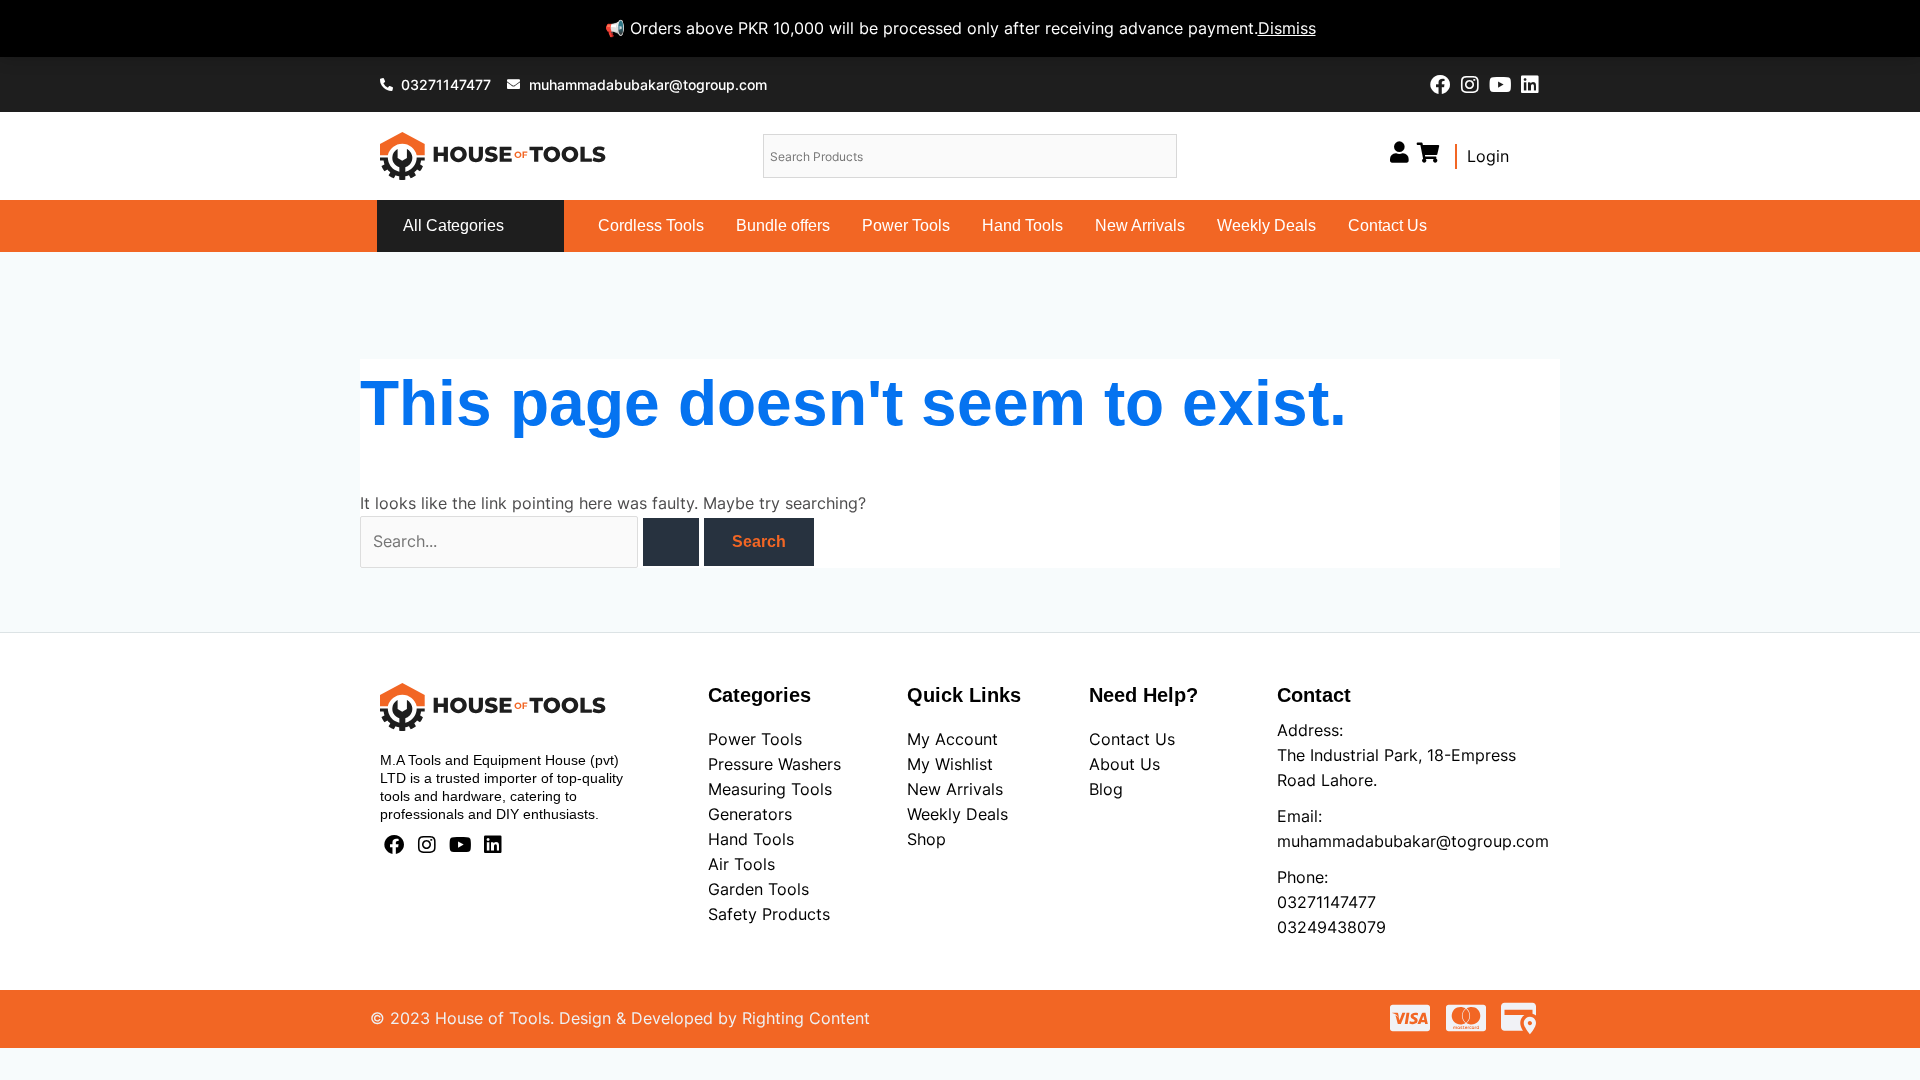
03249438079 (1331, 927)
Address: (1310, 730)
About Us (1124, 764)
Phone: (1302, 877)
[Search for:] (532, 541)
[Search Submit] (671, 542)
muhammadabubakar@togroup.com (1413, 841)
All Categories (453, 225)
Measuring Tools (770, 789)
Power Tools (906, 225)
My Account (952, 739)
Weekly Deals (1266, 225)
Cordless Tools (651, 225)
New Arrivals (1140, 225)
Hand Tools (1022, 225)
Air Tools (741, 864)
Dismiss (1287, 28)
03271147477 (1326, 902)
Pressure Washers (774, 764)
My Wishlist (950, 764)
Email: (1299, 816)
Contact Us (1387, 225)
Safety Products (769, 914)
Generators (750, 814)
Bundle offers (783, 225)
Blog (1106, 789)
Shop (926, 839)
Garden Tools (758, 889)
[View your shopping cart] (1428, 152)
